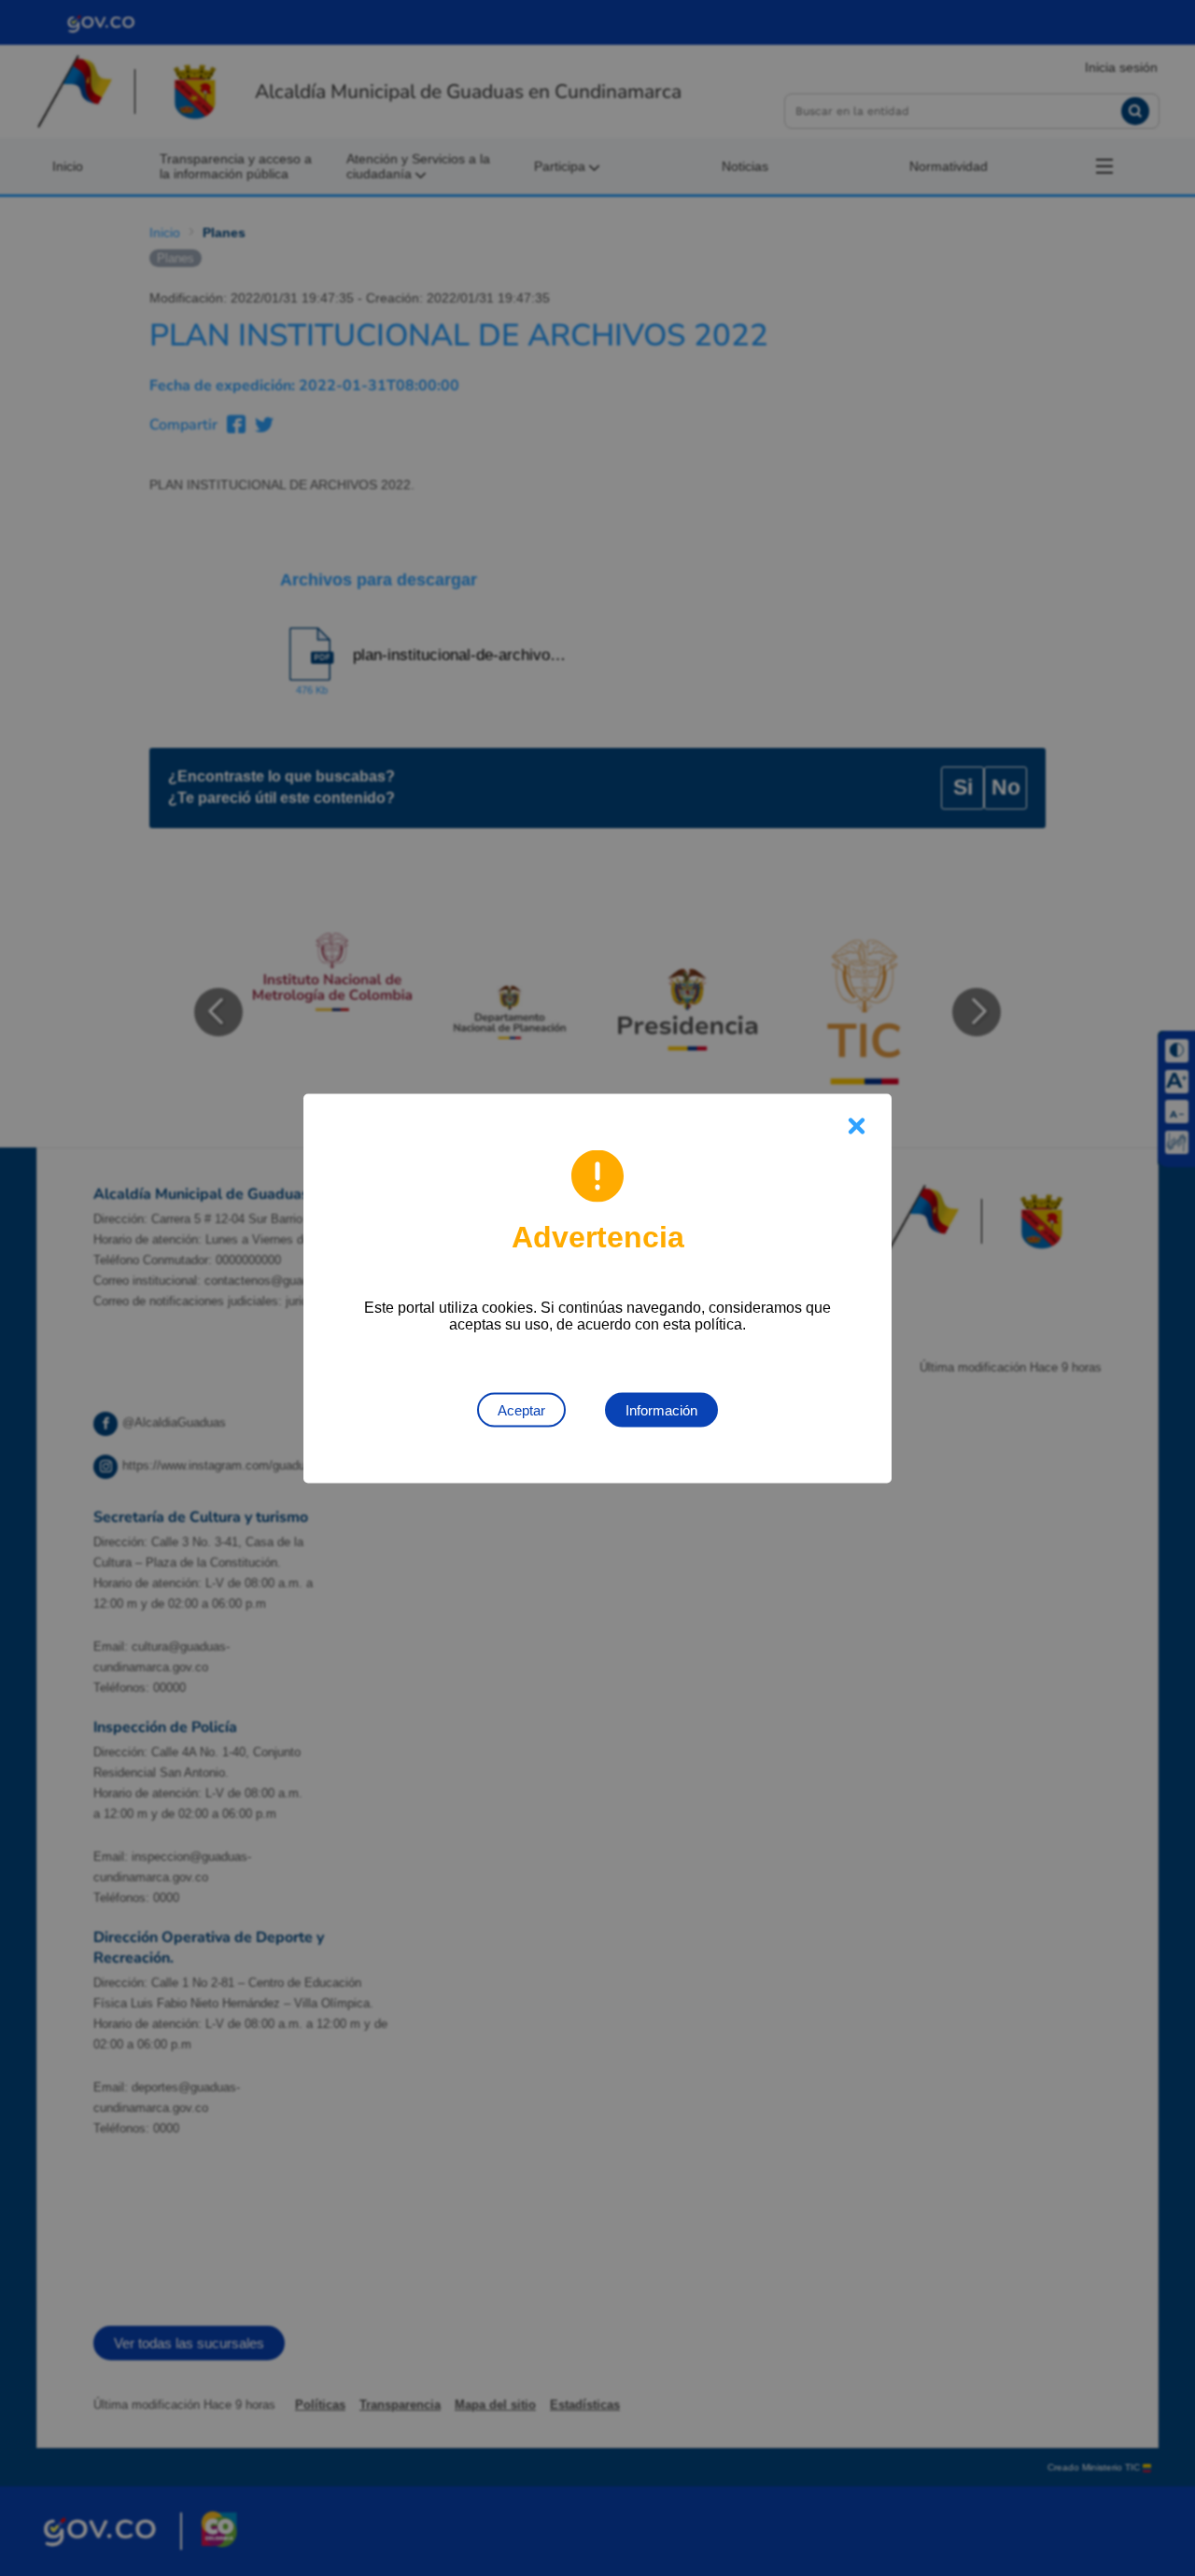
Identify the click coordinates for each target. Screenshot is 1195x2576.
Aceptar (521, 1409)
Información (661, 1409)
